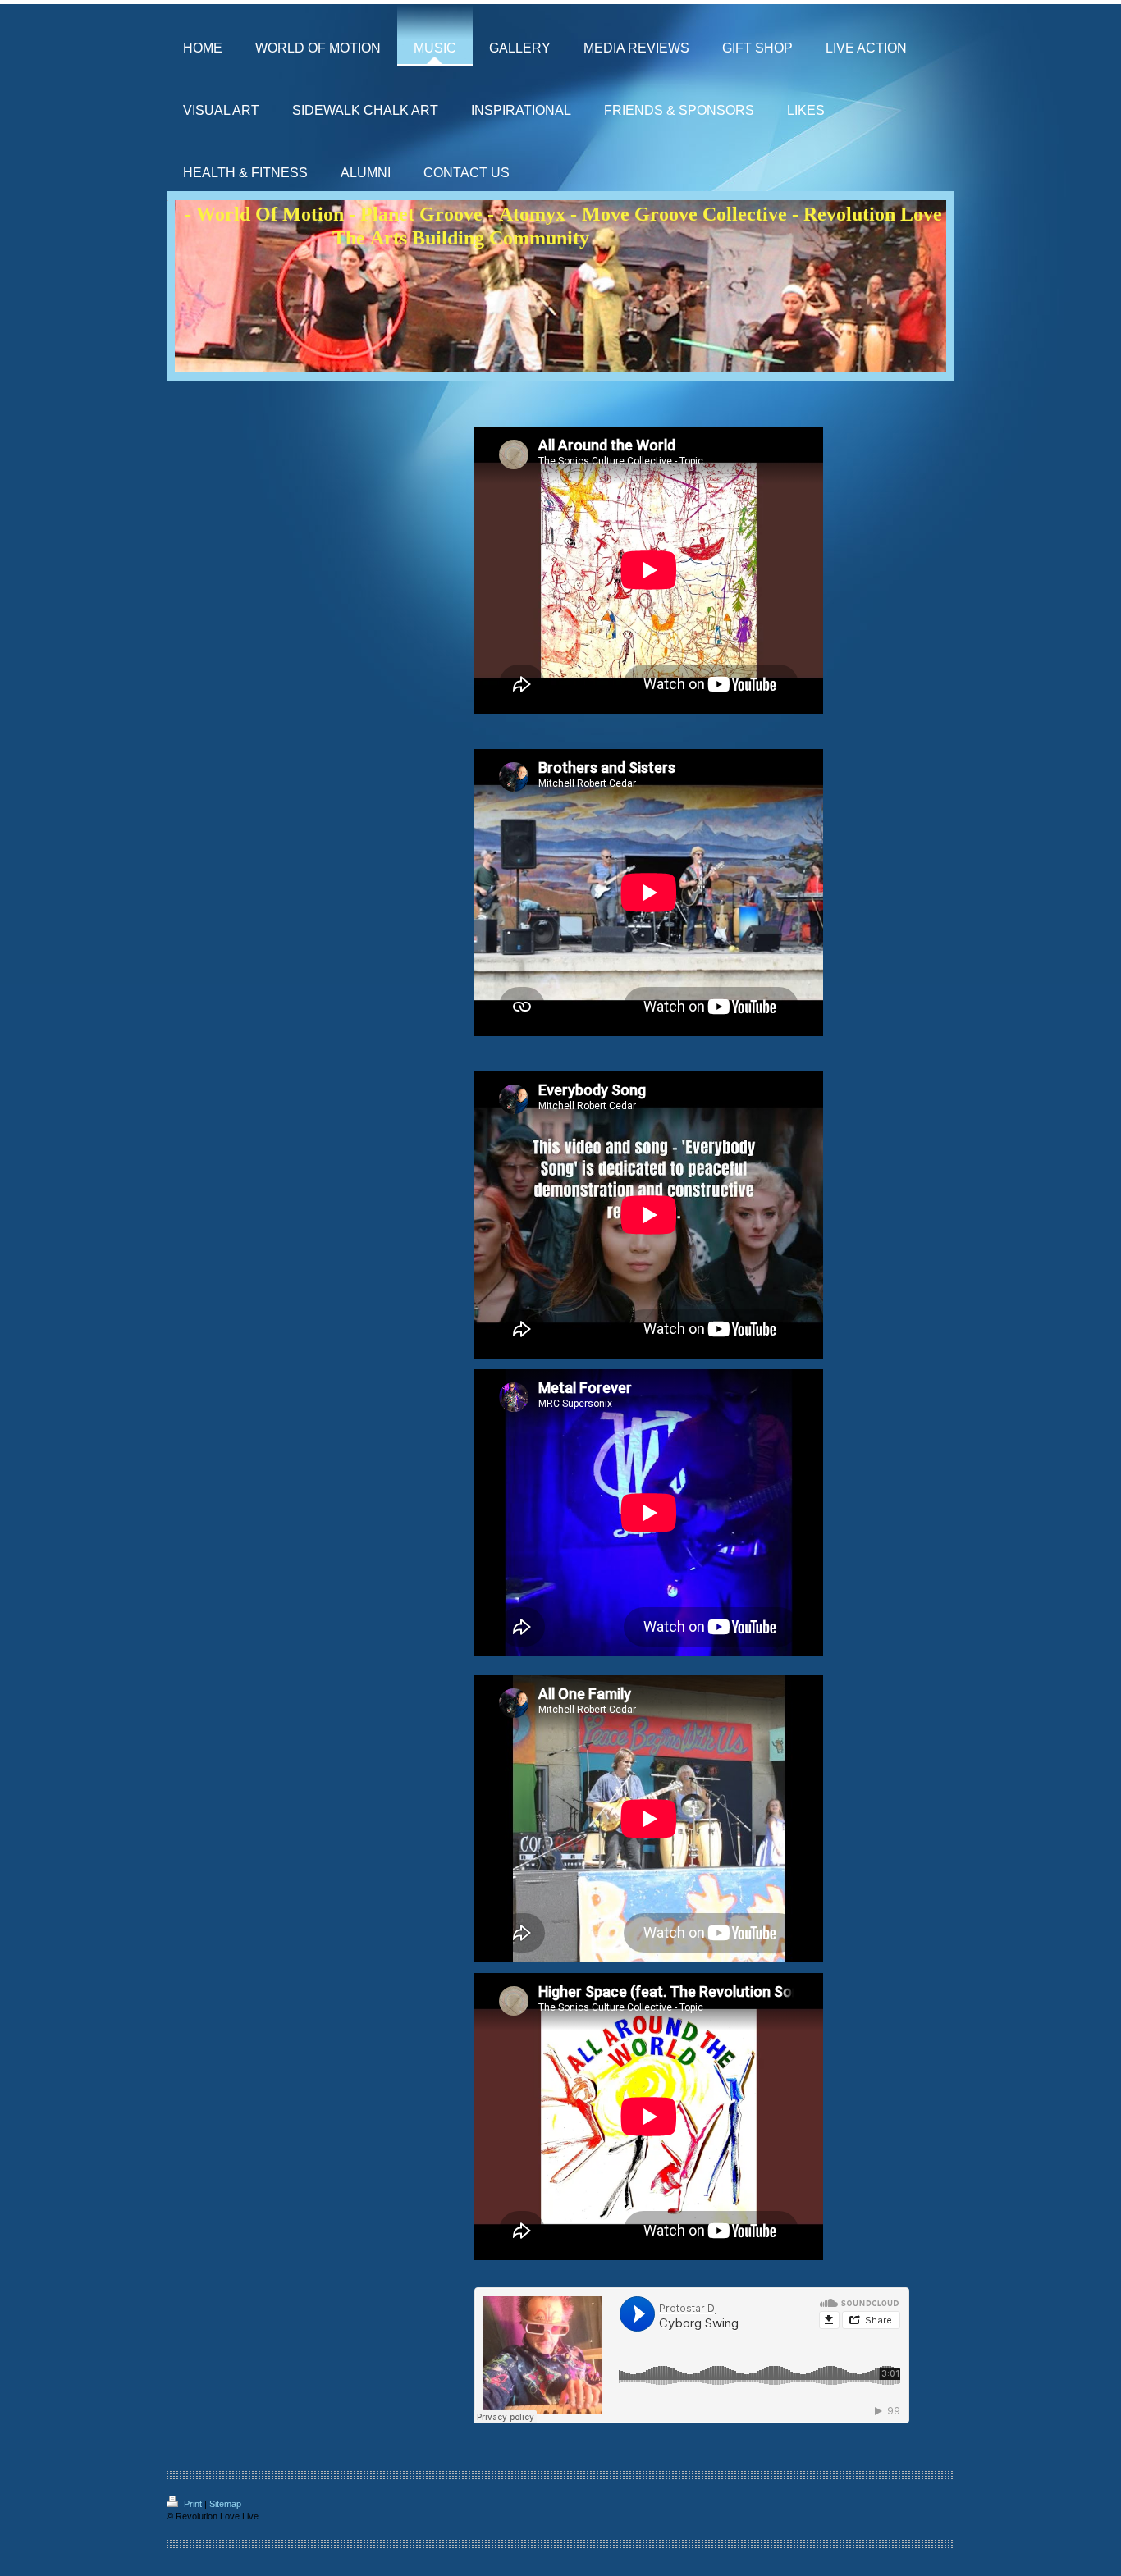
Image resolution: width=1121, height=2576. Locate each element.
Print (193, 2504)
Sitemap (225, 2504)
